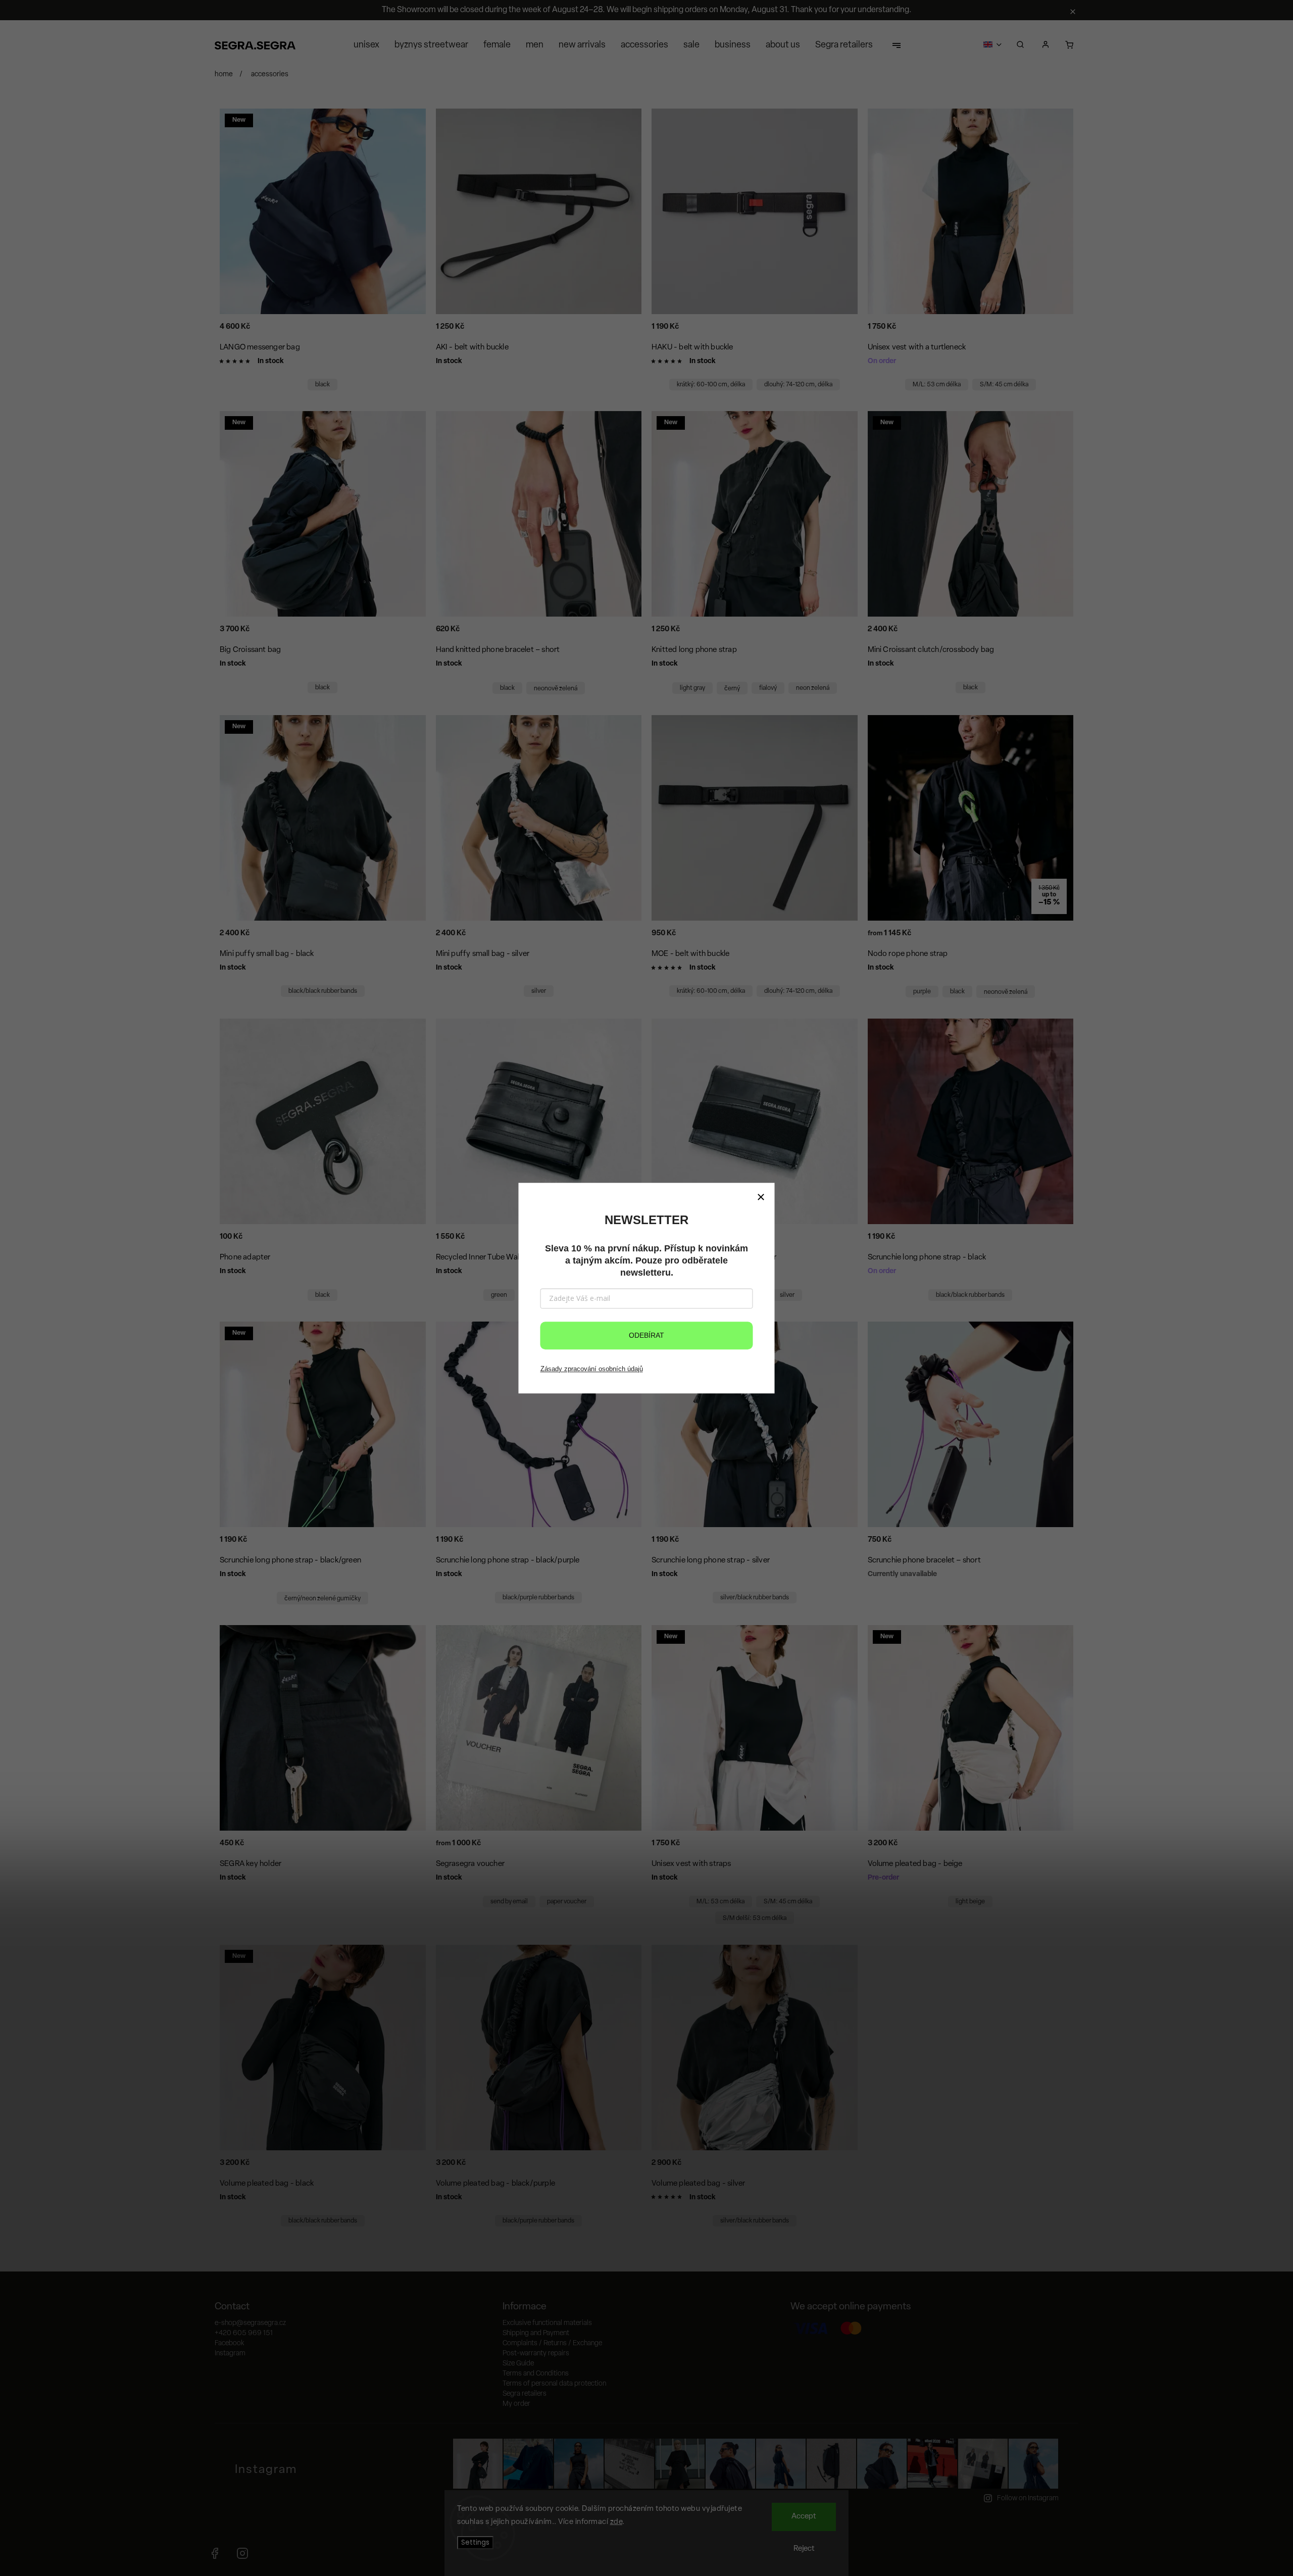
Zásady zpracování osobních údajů (592, 1369)
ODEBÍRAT (646, 1335)
